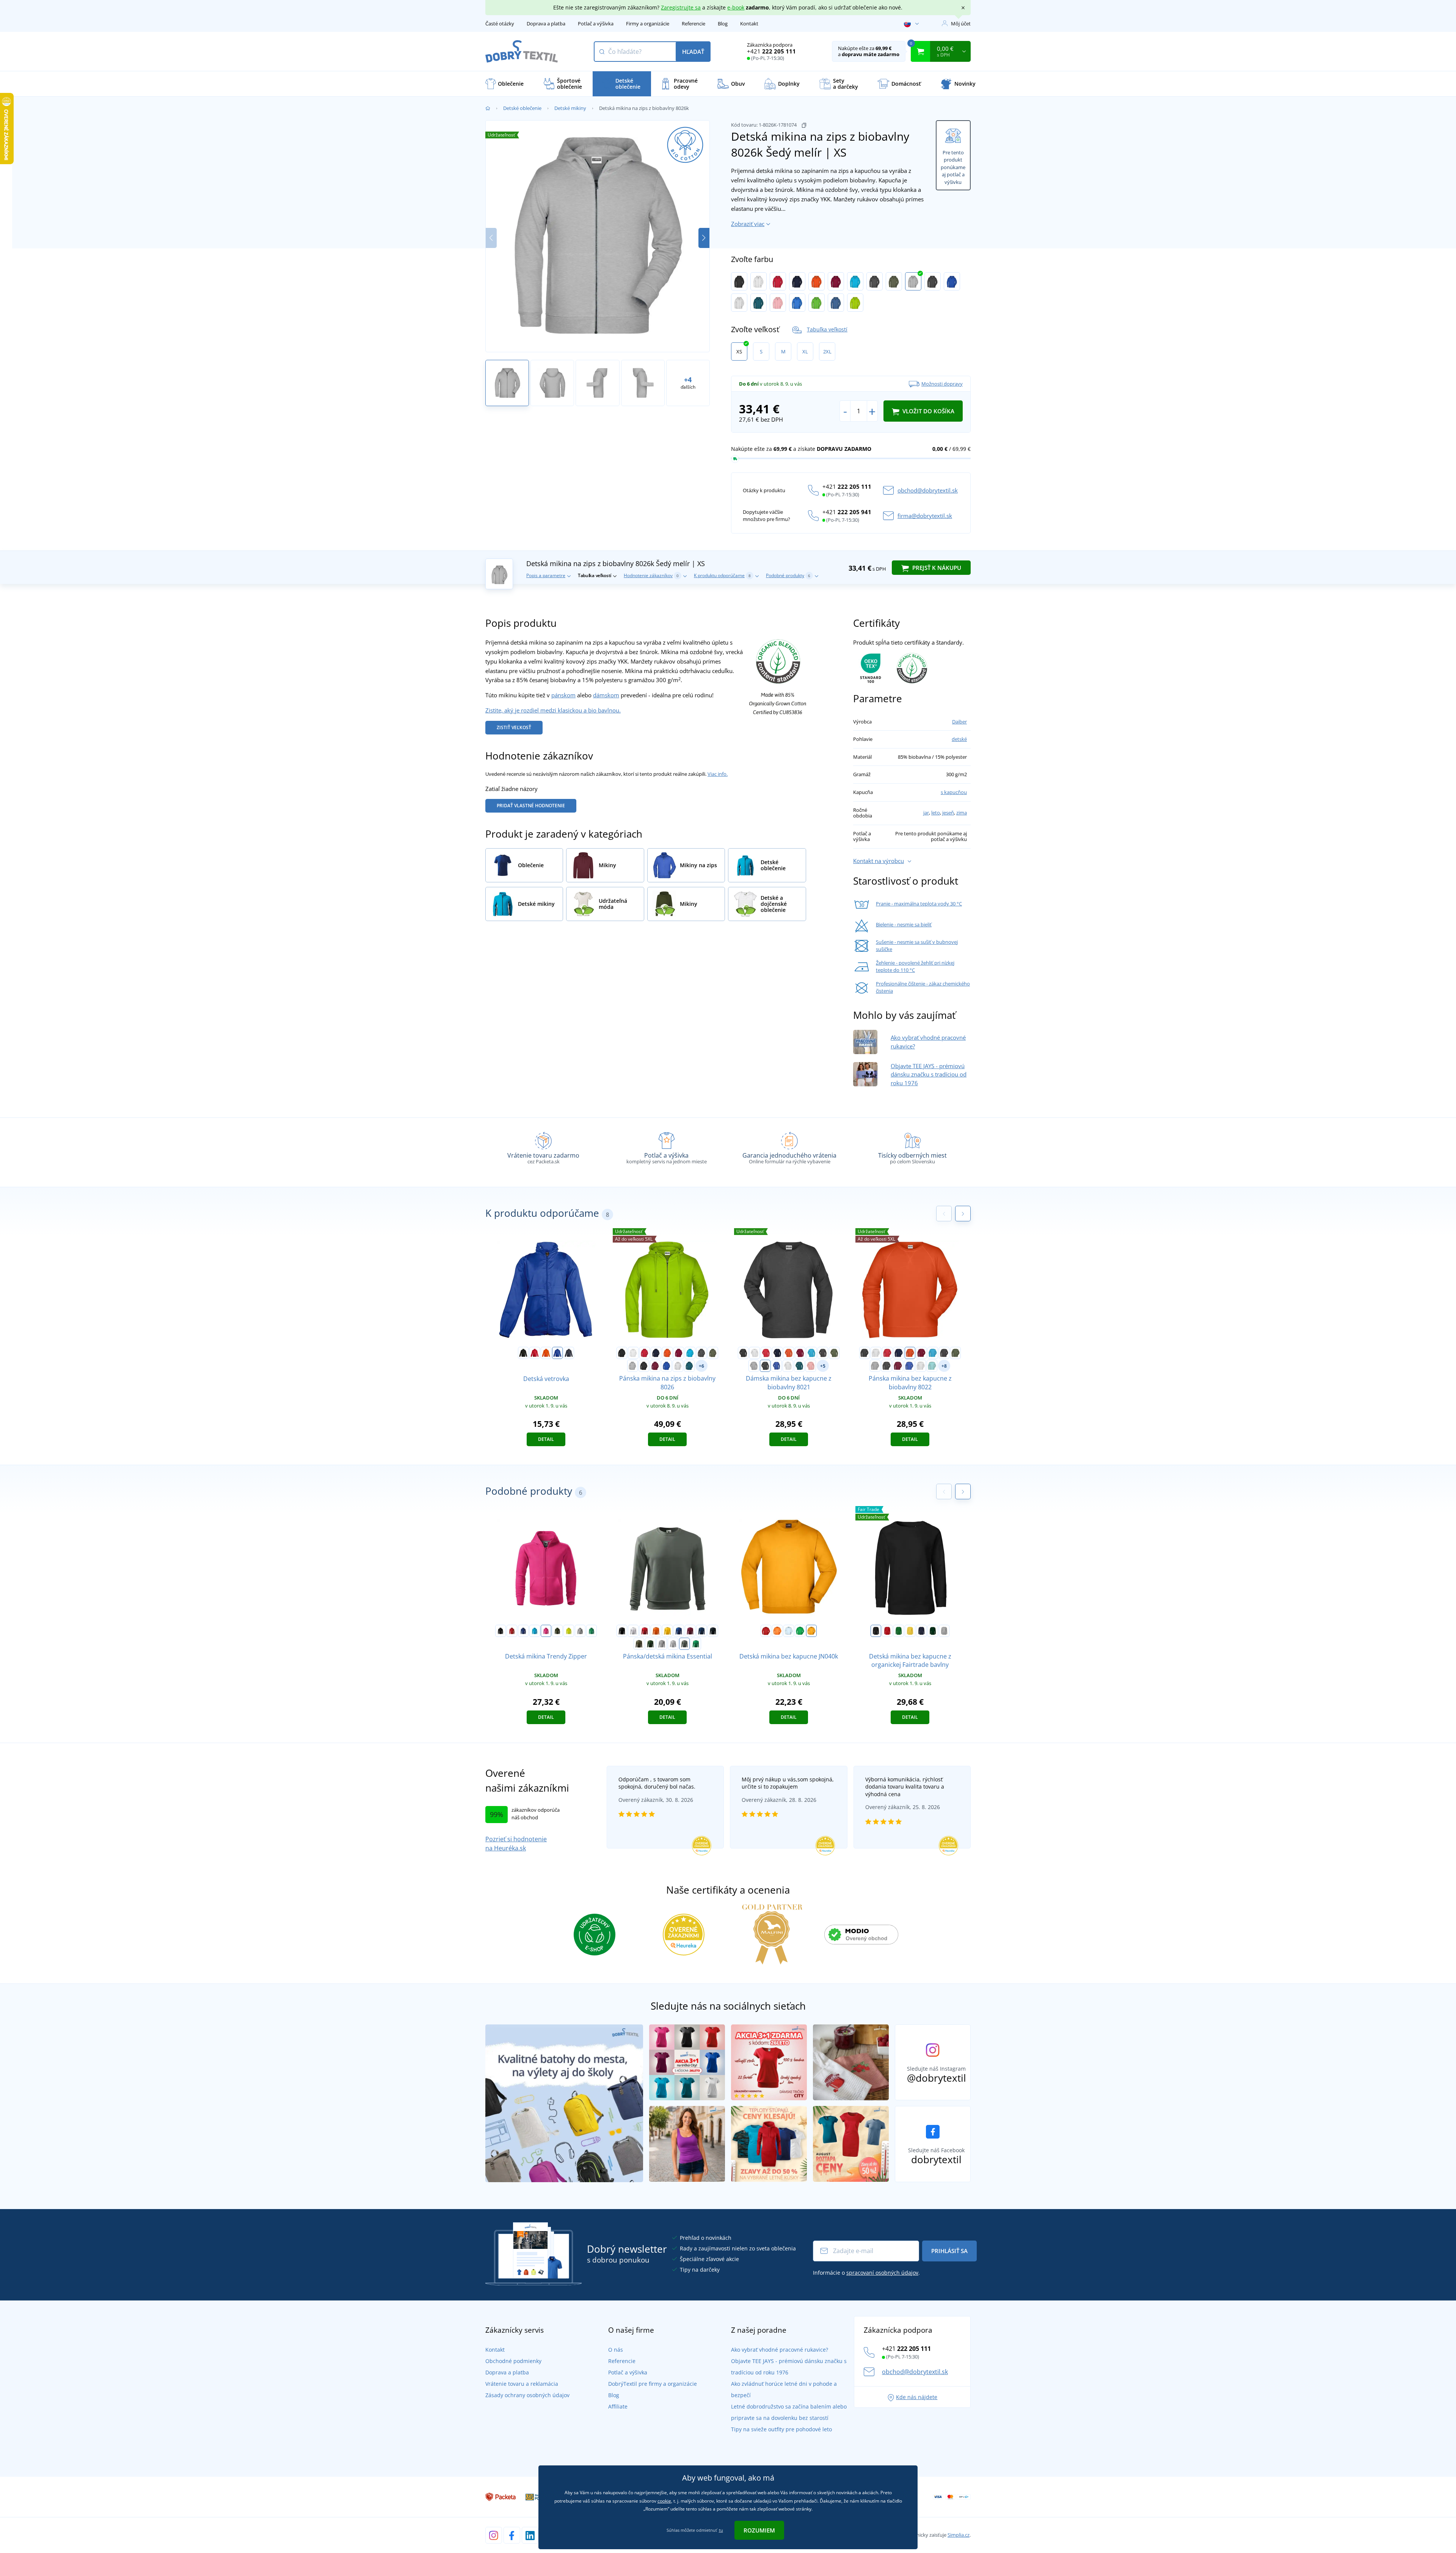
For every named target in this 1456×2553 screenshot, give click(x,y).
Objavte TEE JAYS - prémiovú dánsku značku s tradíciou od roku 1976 (929, 1074)
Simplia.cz (959, 2535)
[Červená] (778, 281)
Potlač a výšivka (596, 24)
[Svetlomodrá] (789, 1631)
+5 (823, 1366)
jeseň (948, 813)
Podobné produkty (788, 575)
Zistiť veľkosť (514, 727)
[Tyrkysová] (855, 281)
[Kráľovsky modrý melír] (952, 281)
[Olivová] (894, 281)
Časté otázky (500, 24)
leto (936, 813)
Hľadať (693, 52)
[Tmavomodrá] (797, 281)
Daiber (959, 722)
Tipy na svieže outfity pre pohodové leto (781, 2429)
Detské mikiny (570, 108)
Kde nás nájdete (917, 2397)
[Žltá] (667, 1631)
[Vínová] (836, 281)
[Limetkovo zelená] (817, 303)
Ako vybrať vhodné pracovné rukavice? (780, 2350)
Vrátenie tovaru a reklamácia (522, 2384)
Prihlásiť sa (949, 2251)
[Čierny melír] (933, 281)
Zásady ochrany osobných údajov (527, 2395)
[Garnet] (690, 1631)
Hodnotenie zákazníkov (651, 575)
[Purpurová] (546, 1631)
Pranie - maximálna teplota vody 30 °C (919, 904)
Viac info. (718, 774)
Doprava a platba (546, 24)
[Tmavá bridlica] (684, 1644)
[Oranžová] (817, 281)
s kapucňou (954, 792)
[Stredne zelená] (591, 1631)
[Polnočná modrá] (701, 1631)
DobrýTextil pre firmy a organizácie (653, 2384)
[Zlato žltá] (811, 1631)
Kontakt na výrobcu (879, 861)
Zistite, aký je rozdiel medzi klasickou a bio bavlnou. (553, 710)
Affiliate (618, 2406)
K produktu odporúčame (722, 575)
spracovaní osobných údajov (882, 2273)
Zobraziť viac (748, 224)
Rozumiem (759, 2530)
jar (926, 813)
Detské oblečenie (522, 108)
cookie (664, 2501)
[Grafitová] (875, 281)
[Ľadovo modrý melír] (932, 1366)
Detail (546, 1439)
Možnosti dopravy (942, 384)
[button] (704, 238)
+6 (701, 1366)
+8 (944, 1366)
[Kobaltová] (797, 303)
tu (721, 2530)
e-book (736, 7)
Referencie (693, 24)
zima (962, 813)
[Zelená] (899, 1631)
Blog (723, 24)
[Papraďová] (800, 1631)
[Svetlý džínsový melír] (836, 303)
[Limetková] (569, 1631)
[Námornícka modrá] (569, 1353)
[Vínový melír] (655, 1366)
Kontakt (749, 24)
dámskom (606, 695)
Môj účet (961, 24)
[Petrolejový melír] (759, 303)
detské (959, 739)
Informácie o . (866, 2273)
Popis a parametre (546, 575)
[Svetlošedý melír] (673, 1644)
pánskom (563, 695)
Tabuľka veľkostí (827, 329)
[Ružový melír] (778, 303)
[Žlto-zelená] (855, 303)
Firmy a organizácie (648, 24)
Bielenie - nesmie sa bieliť (904, 924)
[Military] (557, 1631)
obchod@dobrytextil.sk (928, 490)
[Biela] (759, 281)
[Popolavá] (739, 303)
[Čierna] (739, 281)
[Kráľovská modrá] (557, 1353)
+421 (771, 51)
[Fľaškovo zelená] (650, 1644)
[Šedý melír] (913, 281)
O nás (616, 2350)
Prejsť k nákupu (936, 568)
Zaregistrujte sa (681, 7)
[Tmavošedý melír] (580, 1631)
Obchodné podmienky (513, 2361)
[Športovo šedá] (944, 1631)
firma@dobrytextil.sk (925, 516)
